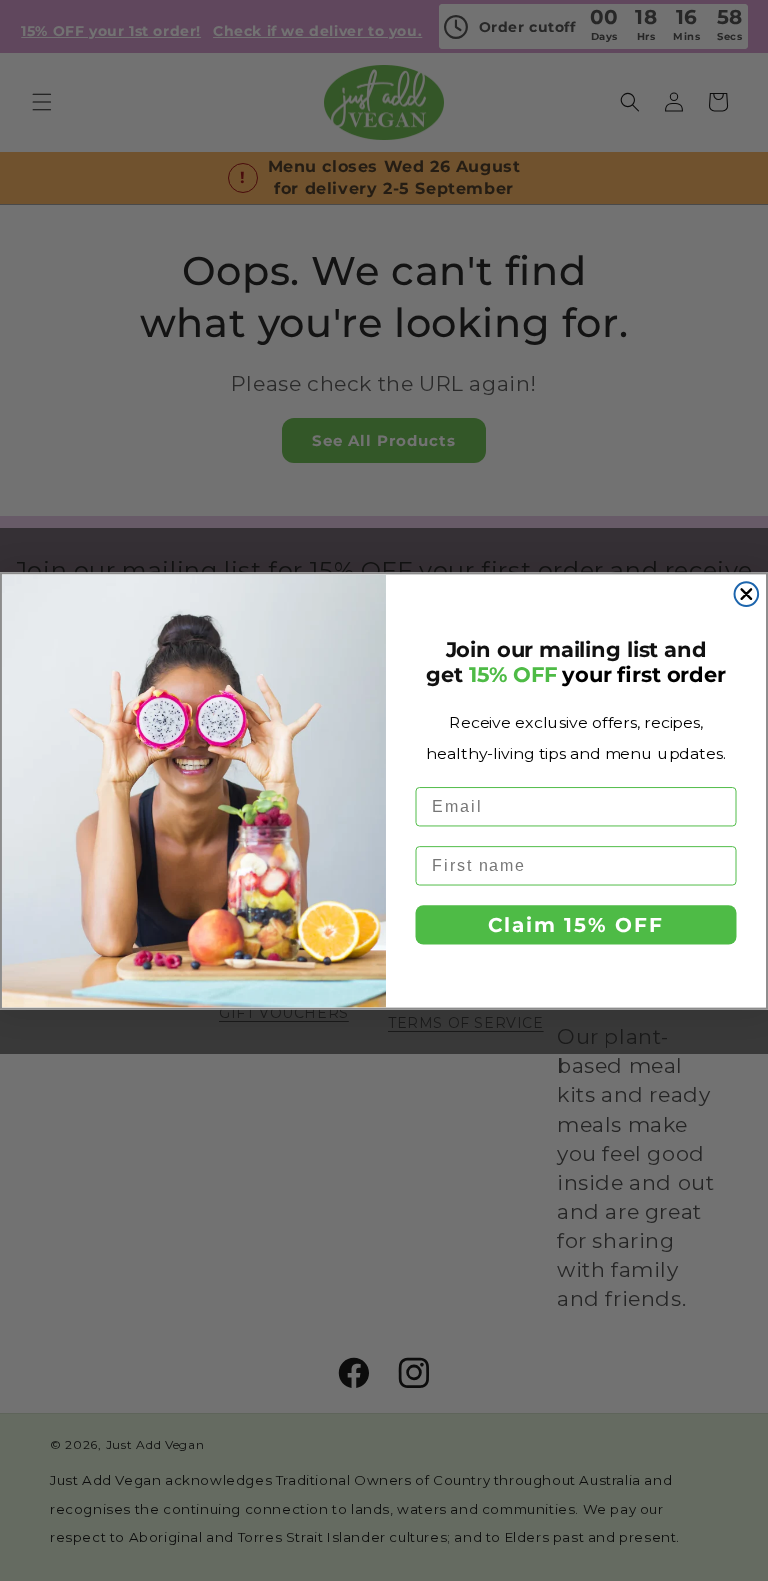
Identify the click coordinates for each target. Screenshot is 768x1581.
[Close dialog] (747, 594)
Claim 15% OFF (575, 925)
